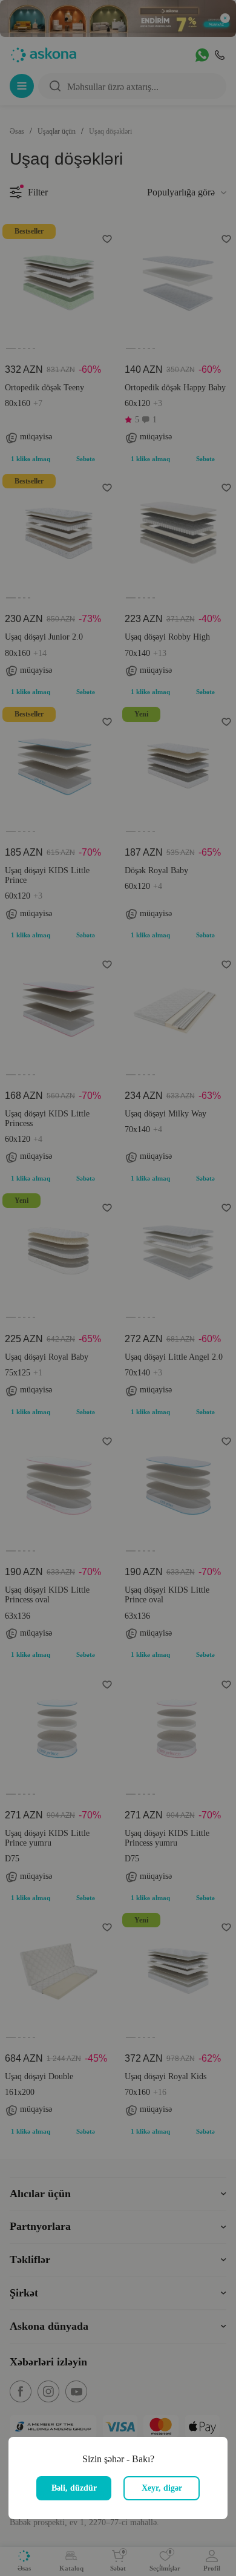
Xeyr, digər (162, 2488)
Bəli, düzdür (74, 2488)
